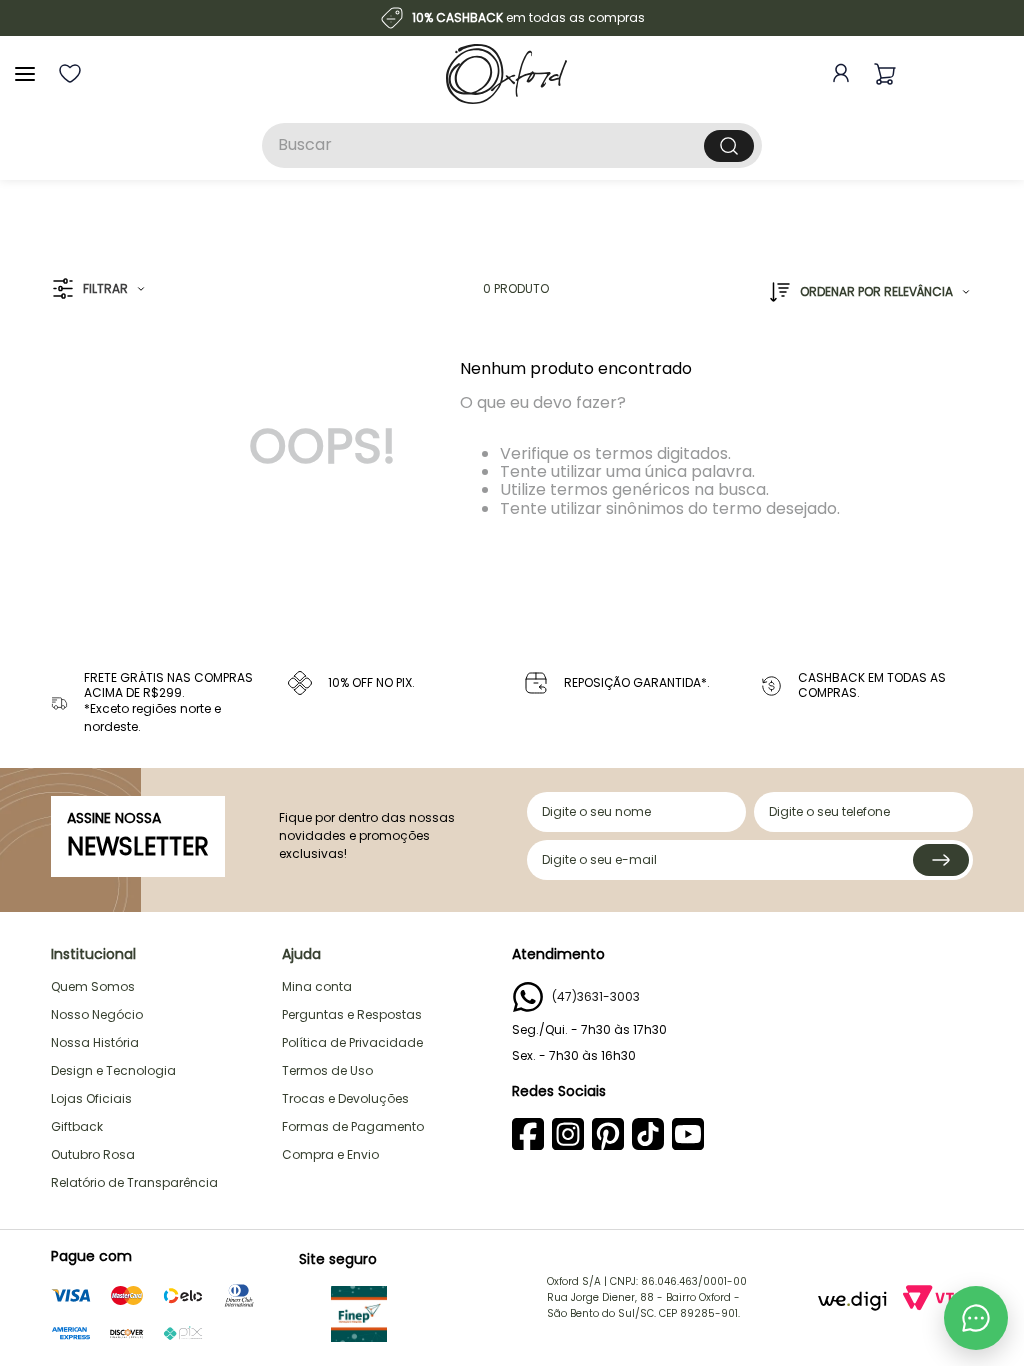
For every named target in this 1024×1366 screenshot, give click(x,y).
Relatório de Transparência (134, 1182)
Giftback (77, 1126)
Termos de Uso (327, 1070)
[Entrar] (837, 73)
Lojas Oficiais (91, 1098)
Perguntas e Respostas (352, 1014)
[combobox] (512, 145)
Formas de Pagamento (353, 1126)
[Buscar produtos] (729, 146)
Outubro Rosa (93, 1154)
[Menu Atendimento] (976, 1318)
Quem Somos (93, 986)
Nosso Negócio (97, 1014)
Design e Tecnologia (113, 1070)
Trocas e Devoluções (345, 1098)
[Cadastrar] (941, 860)
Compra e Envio (330, 1154)
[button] (98, 289)
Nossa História (95, 1042)
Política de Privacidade (352, 1042)
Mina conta (317, 986)
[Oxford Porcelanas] (506, 74)
